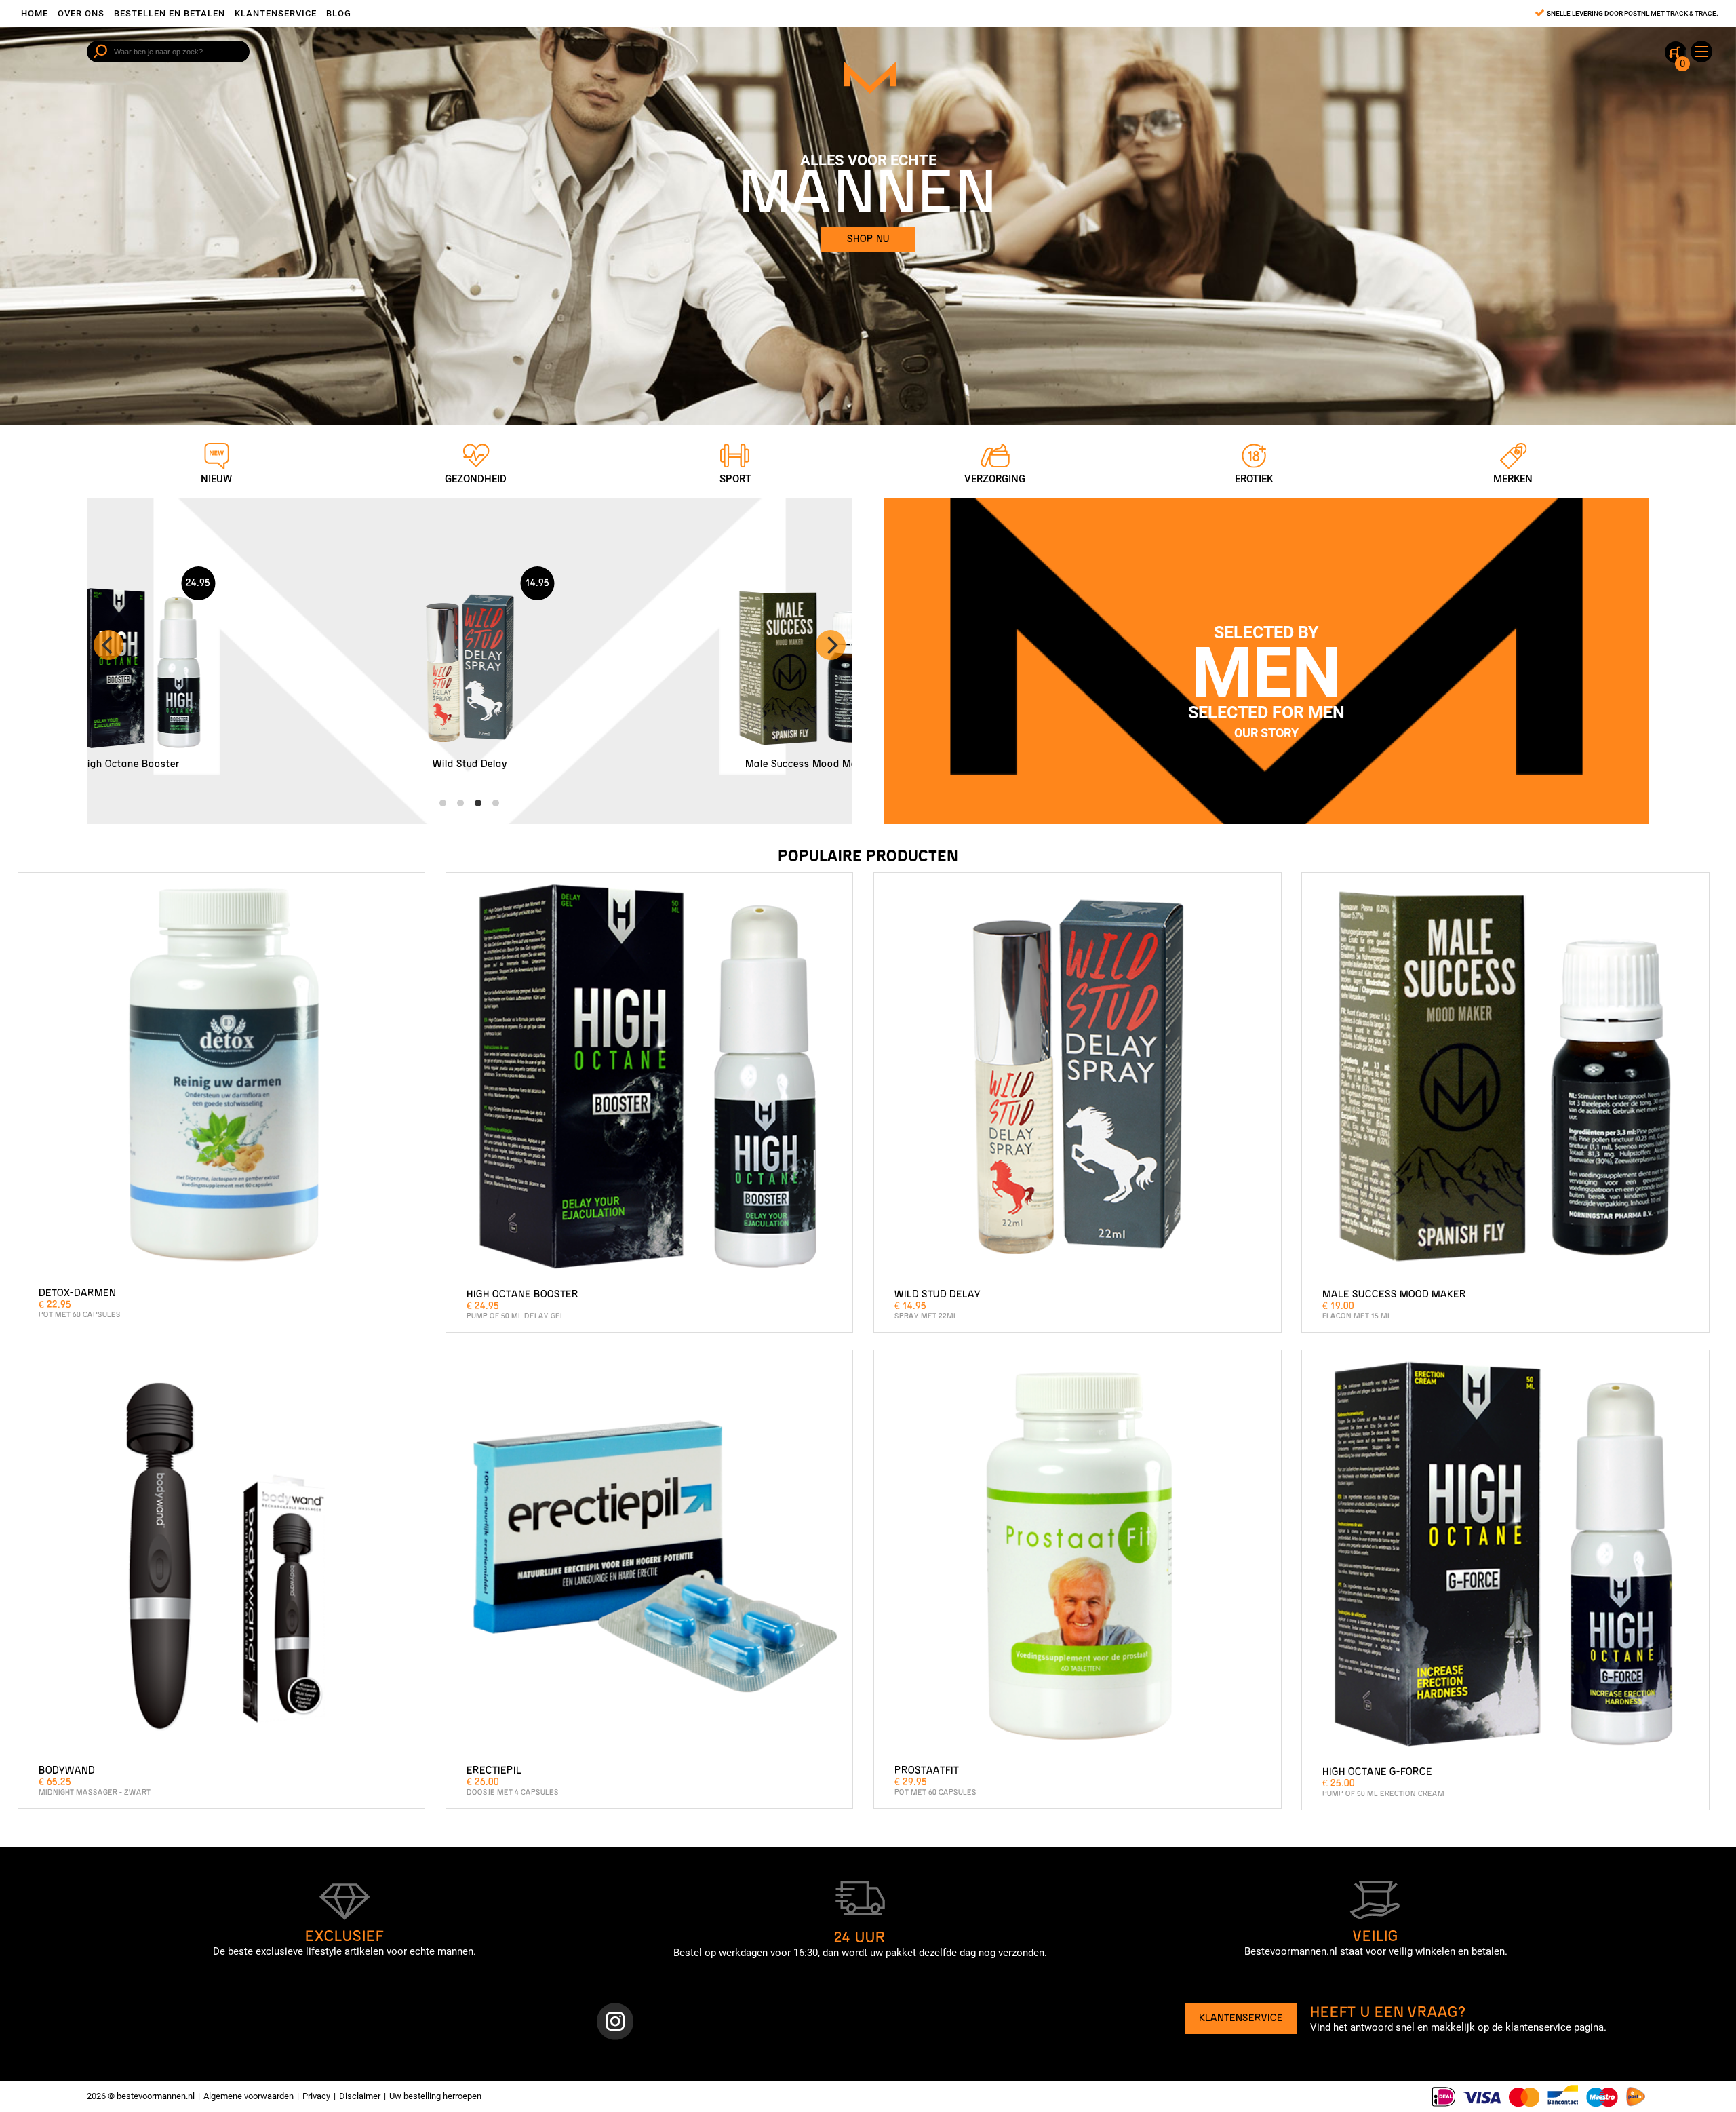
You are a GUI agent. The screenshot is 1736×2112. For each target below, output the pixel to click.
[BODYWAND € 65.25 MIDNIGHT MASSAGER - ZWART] (222, 1557)
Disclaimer (360, 2096)
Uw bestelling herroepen (435, 2096)
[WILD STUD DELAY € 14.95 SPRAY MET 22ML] (1078, 1080)
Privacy (316, 2096)
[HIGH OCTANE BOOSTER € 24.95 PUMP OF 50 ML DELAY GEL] (650, 1080)
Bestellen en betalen (170, 13)
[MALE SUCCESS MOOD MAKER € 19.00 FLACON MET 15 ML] (1505, 1080)
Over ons (81, 13)
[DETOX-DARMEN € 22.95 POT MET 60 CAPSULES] (222, 1080)
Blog (339, 13)
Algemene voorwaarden (249, 2096)
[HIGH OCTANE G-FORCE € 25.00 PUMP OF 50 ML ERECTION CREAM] (1505, 1557)
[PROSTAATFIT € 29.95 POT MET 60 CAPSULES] (1078, 1557)
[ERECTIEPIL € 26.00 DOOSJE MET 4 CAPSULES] (650, 1557)
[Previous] (108, 645)
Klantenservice (276, 13)
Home (35, 13)
